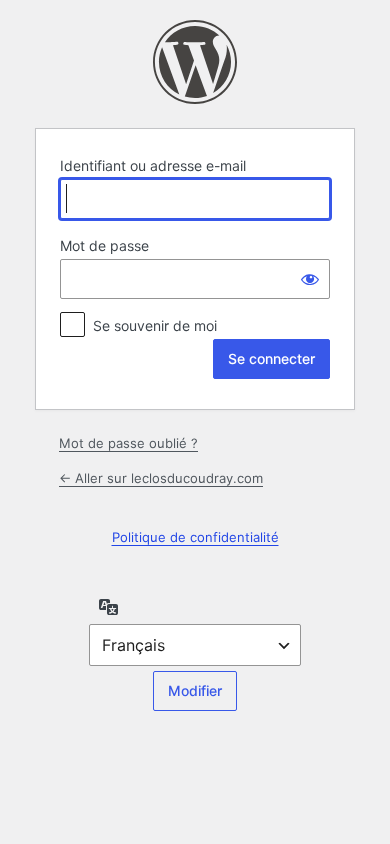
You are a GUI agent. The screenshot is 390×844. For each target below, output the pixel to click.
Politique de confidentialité (195, 537)
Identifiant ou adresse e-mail (153, 165)
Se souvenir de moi (155, 325)
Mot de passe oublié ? (128, 443)
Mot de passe (104, 245)
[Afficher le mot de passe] (310, 279)
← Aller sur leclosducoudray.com (161, 478)
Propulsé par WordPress (195, 62)
